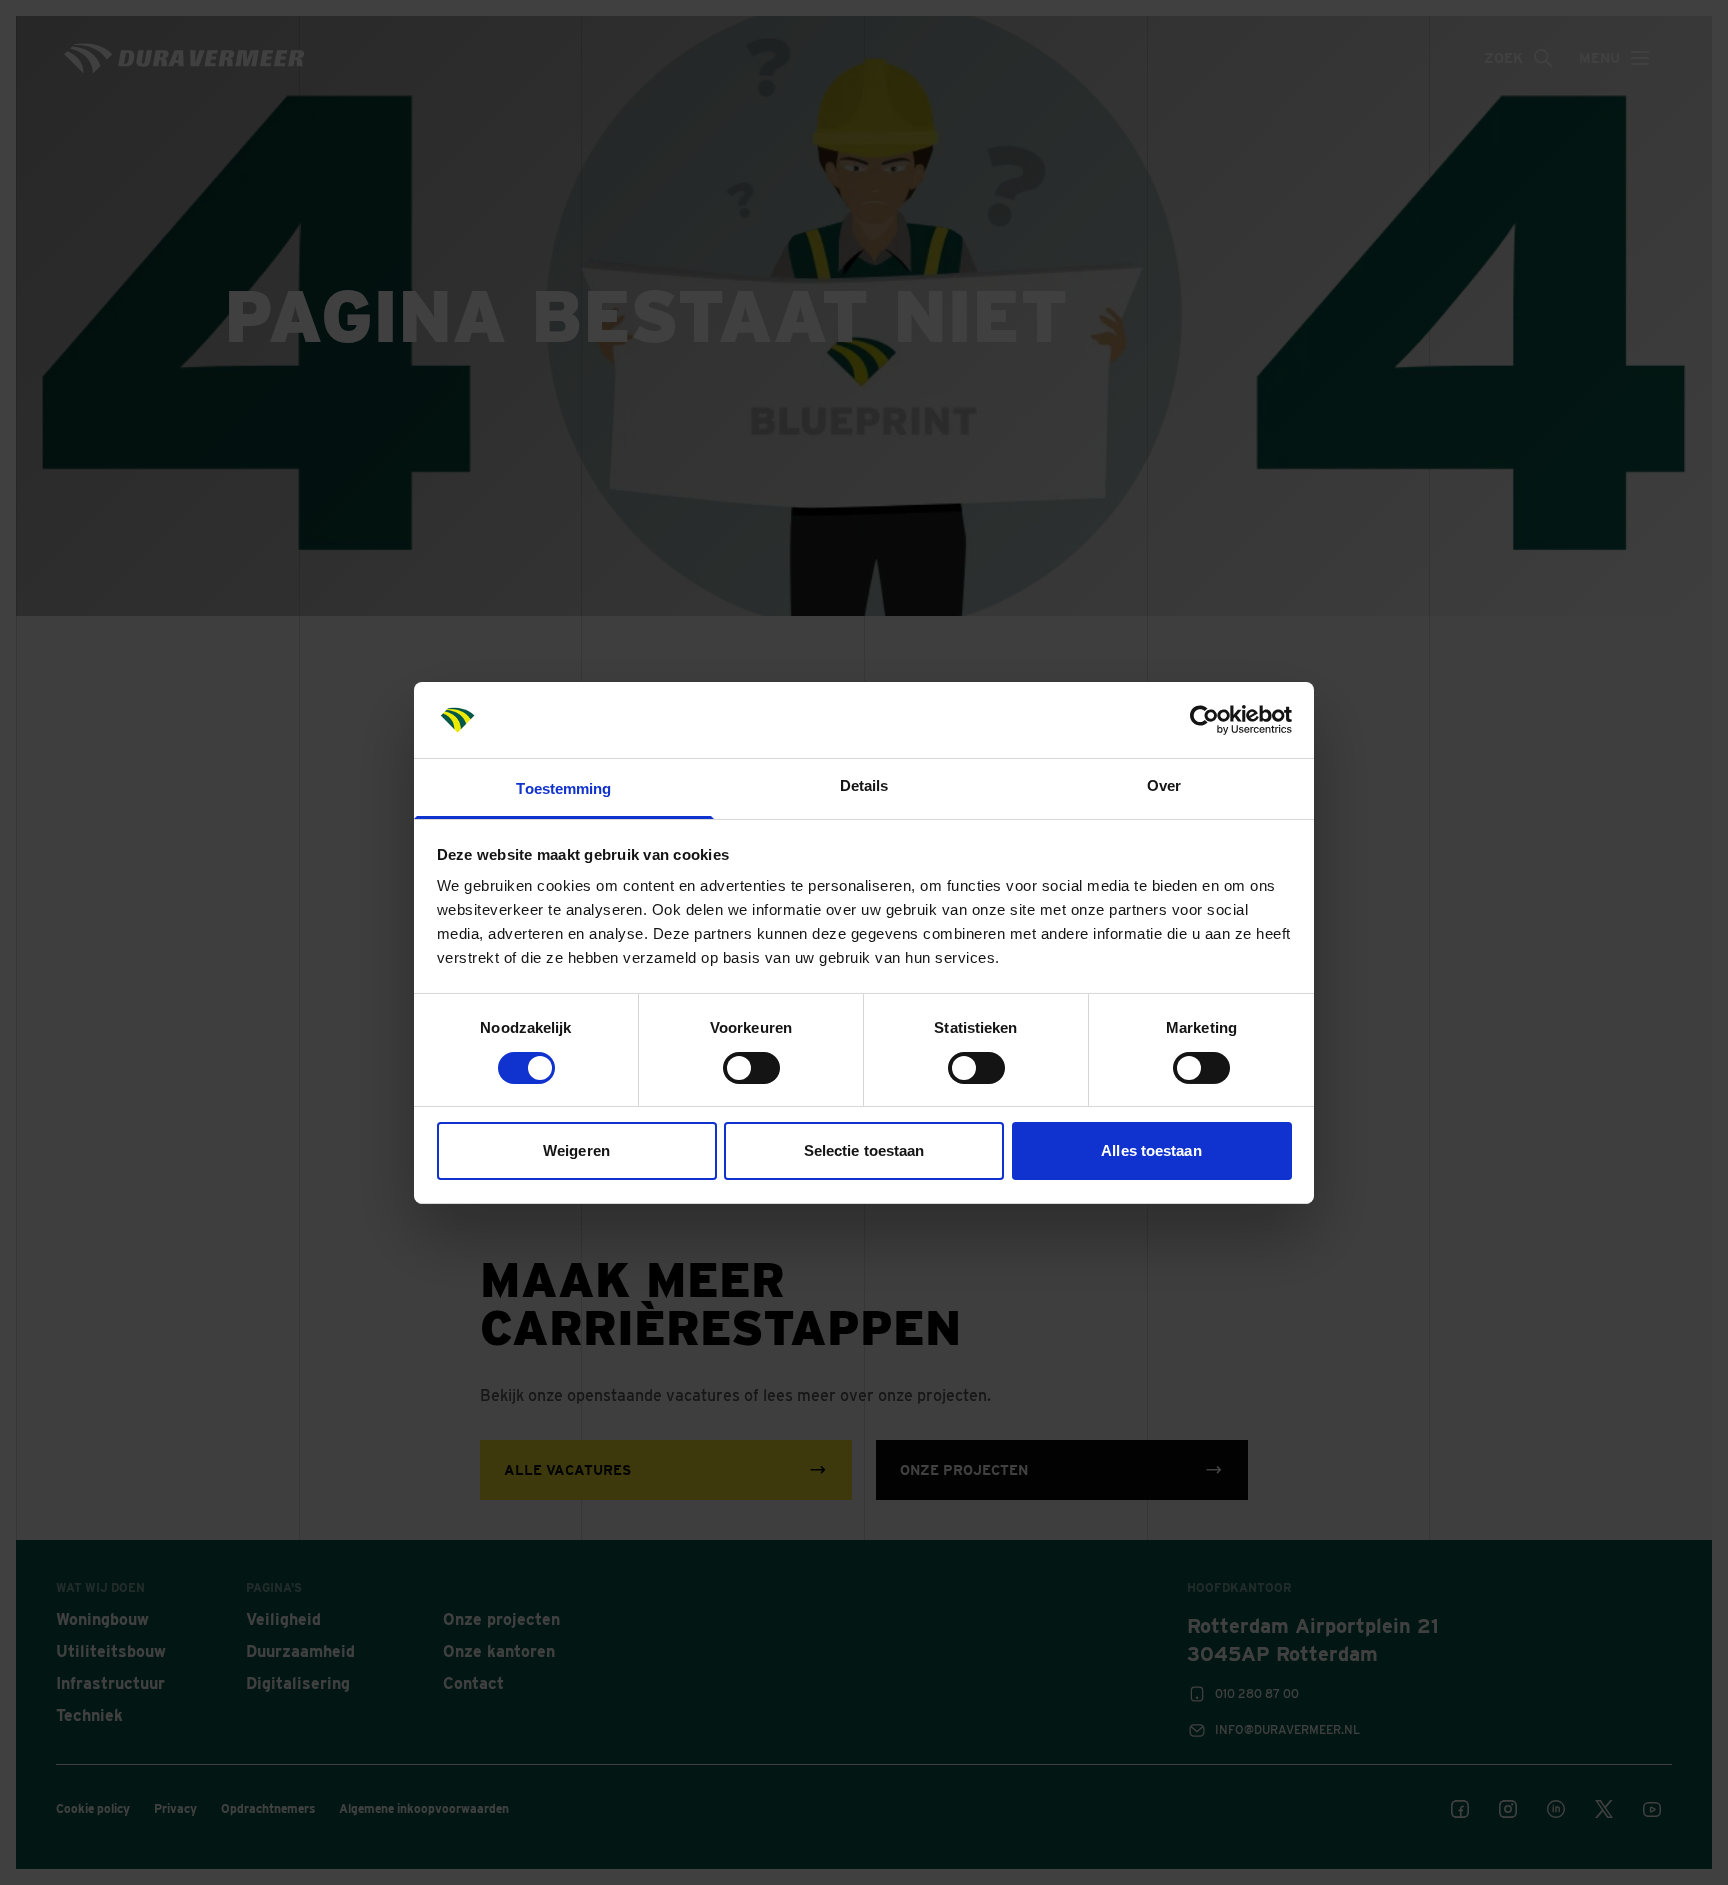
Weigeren (576, 1150)
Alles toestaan (1151, 1150)
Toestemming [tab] (563, 788)
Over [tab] (1164, 785)
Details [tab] (864, 785)
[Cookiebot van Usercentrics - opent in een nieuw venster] (1204, 720)
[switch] (751, 1068)
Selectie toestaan (864, 1150)
